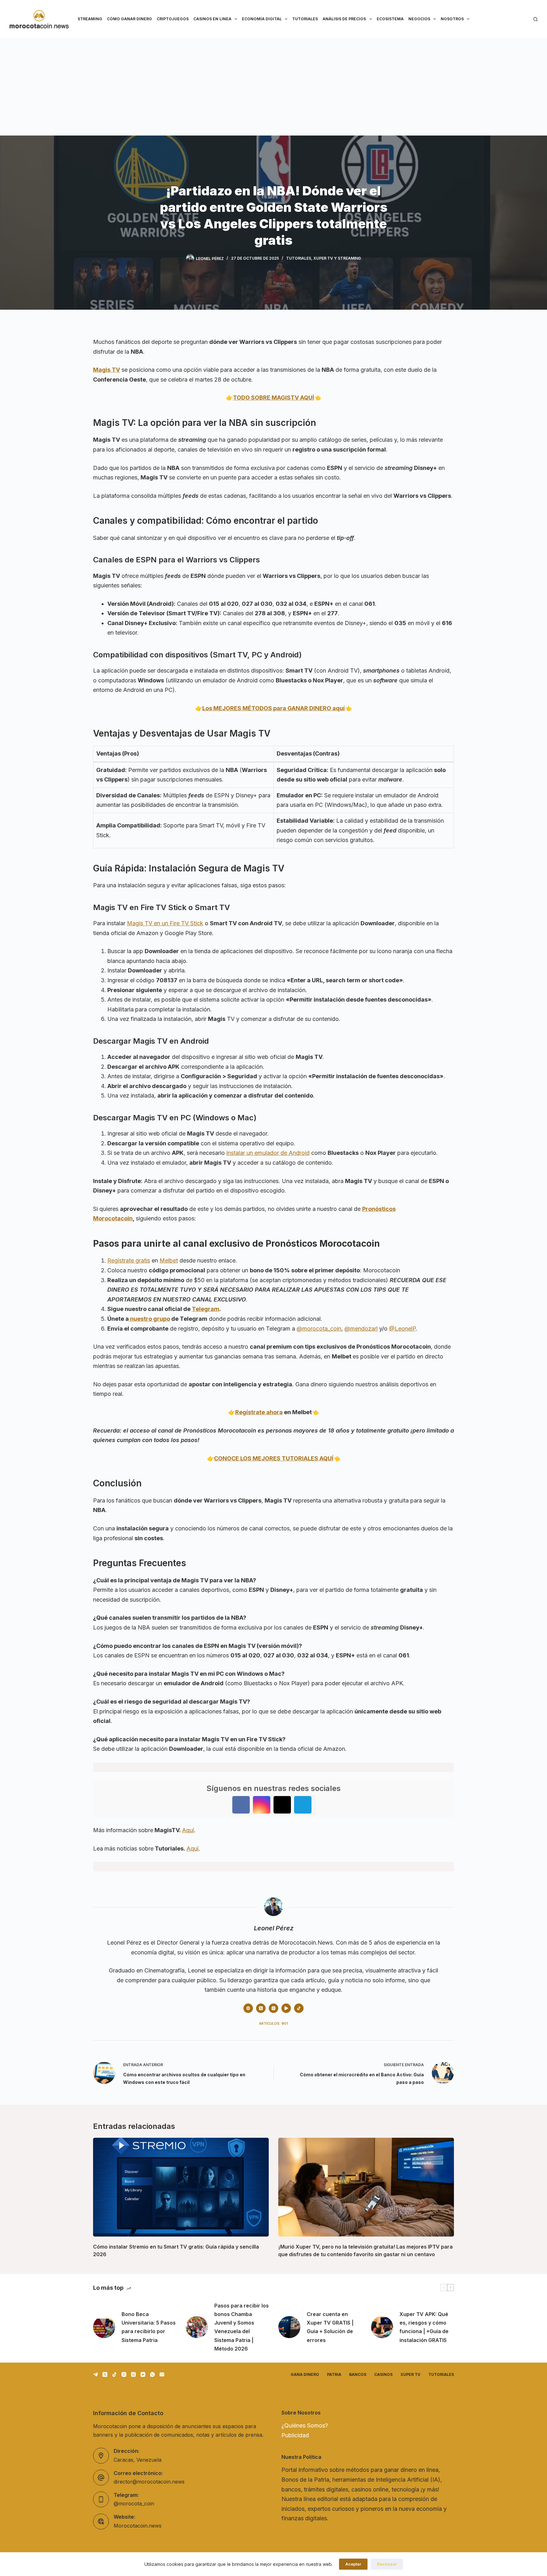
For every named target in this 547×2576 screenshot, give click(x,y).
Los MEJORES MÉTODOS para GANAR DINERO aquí (273, 708)
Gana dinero (305, 2374)
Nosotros (452, 19)
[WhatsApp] (152, 2374)
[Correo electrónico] (162, 2374)
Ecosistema (390, 19)
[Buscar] (535, 19)
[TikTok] (114, 2374)
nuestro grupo (149, 1319)
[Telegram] (95, 2374)
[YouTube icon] (286, 2008)
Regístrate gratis (129, 1260)
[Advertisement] (273, 85)
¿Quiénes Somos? (305, 2425)
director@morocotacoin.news (149, 2482)
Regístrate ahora (259, 1412)
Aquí (188, 1830)
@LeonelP (402, 1329)
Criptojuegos (173, 19)
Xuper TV (410, 2374)
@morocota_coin (319, 1329)
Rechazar (387, 2564)
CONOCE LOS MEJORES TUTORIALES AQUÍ (274, 1458)
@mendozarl (361, 1329)
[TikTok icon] (299, 2008)
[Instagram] (124, 2374)
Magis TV (107, 370)
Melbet (169, 1260)
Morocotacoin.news (138, 2526)
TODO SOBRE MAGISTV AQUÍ (273, 398)
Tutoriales (305, 19)
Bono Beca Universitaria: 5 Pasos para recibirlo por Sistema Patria (149, 2327)
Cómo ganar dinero (129, 19)
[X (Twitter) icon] (261, 2008)
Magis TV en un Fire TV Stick (165, 923)
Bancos (358, 2374)
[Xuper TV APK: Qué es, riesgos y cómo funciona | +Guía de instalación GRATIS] (382, 2327)
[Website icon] (248, 2008)
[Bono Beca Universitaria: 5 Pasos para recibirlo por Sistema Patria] (104, 2327)
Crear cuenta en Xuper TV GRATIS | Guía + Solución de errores (330, 2327)
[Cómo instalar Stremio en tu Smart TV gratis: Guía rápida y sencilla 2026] (181, 2187)
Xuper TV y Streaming (337, 258)
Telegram (206, 1309)
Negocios (419, 19)
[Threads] (133, 2374)
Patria (334, 2374)
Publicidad (295, 2435)
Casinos (383, 2374)
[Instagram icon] (273, 2008)
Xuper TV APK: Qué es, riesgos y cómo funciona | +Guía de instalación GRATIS (424, 2327)
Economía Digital (262, 19)
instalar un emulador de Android (268, 1153)
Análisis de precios (344, 19)
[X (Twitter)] (105, 2374)
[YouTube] (143, 2374)
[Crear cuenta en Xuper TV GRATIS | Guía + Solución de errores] (289, 2327)
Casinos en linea (212, 19)
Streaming (90, 19)
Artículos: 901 (273, 2023)
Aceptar (353, 2564)
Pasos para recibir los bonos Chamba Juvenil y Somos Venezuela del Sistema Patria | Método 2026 (242, 2327)
